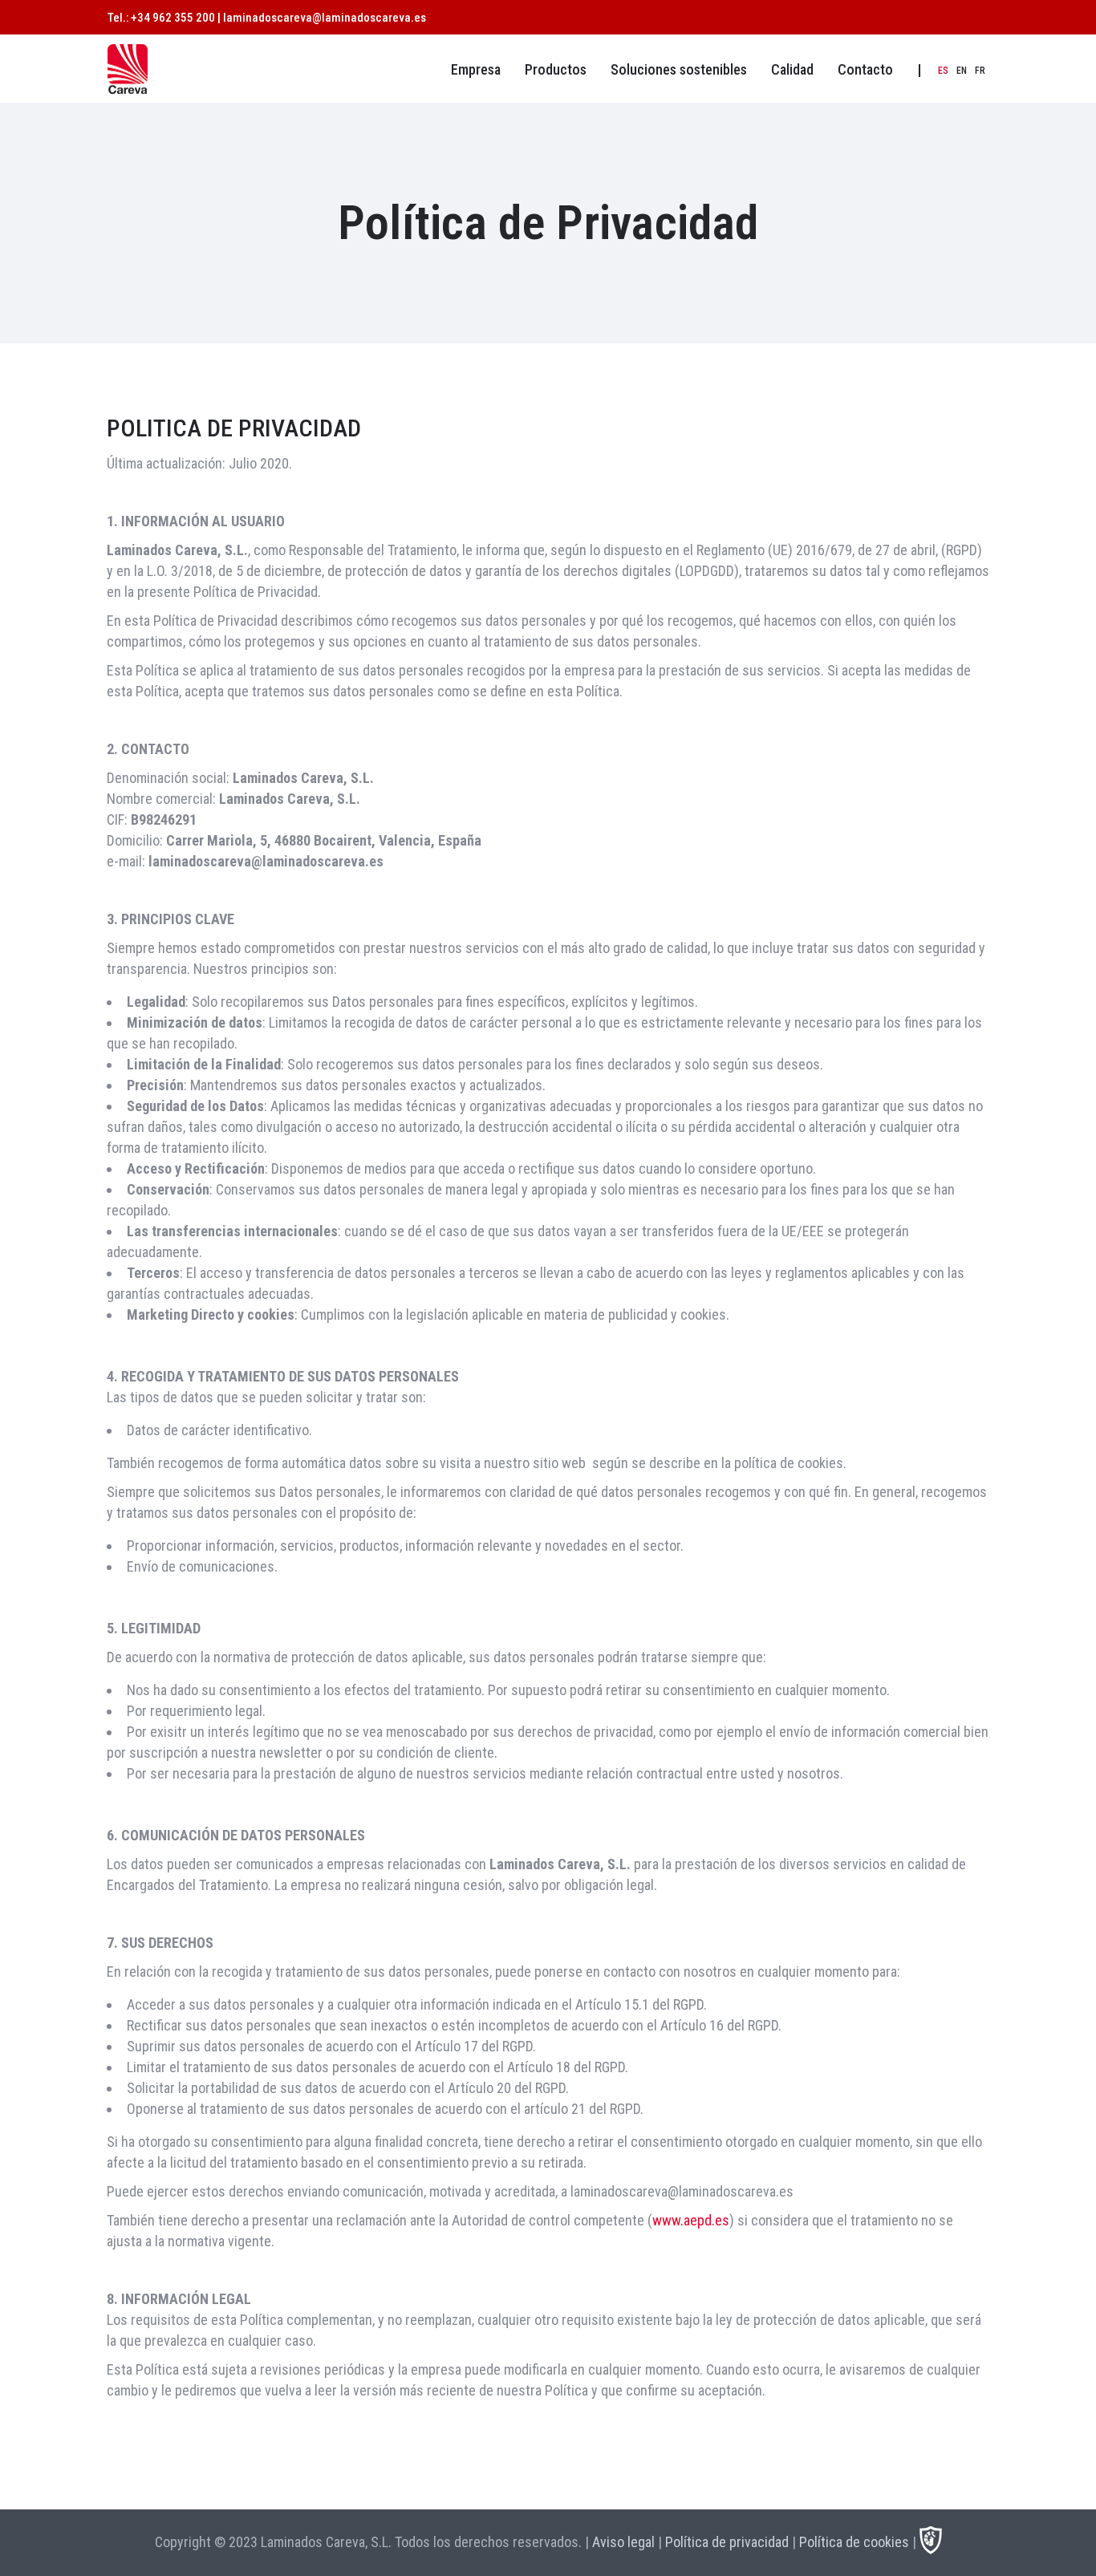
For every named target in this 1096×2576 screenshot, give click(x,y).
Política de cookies (854, 2542)
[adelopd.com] (931, 2549)
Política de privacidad (727, 2542)
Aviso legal (623, 2542)
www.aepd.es (691, 2220)
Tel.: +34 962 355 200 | (165, 18)
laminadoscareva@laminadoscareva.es (325, 18)
